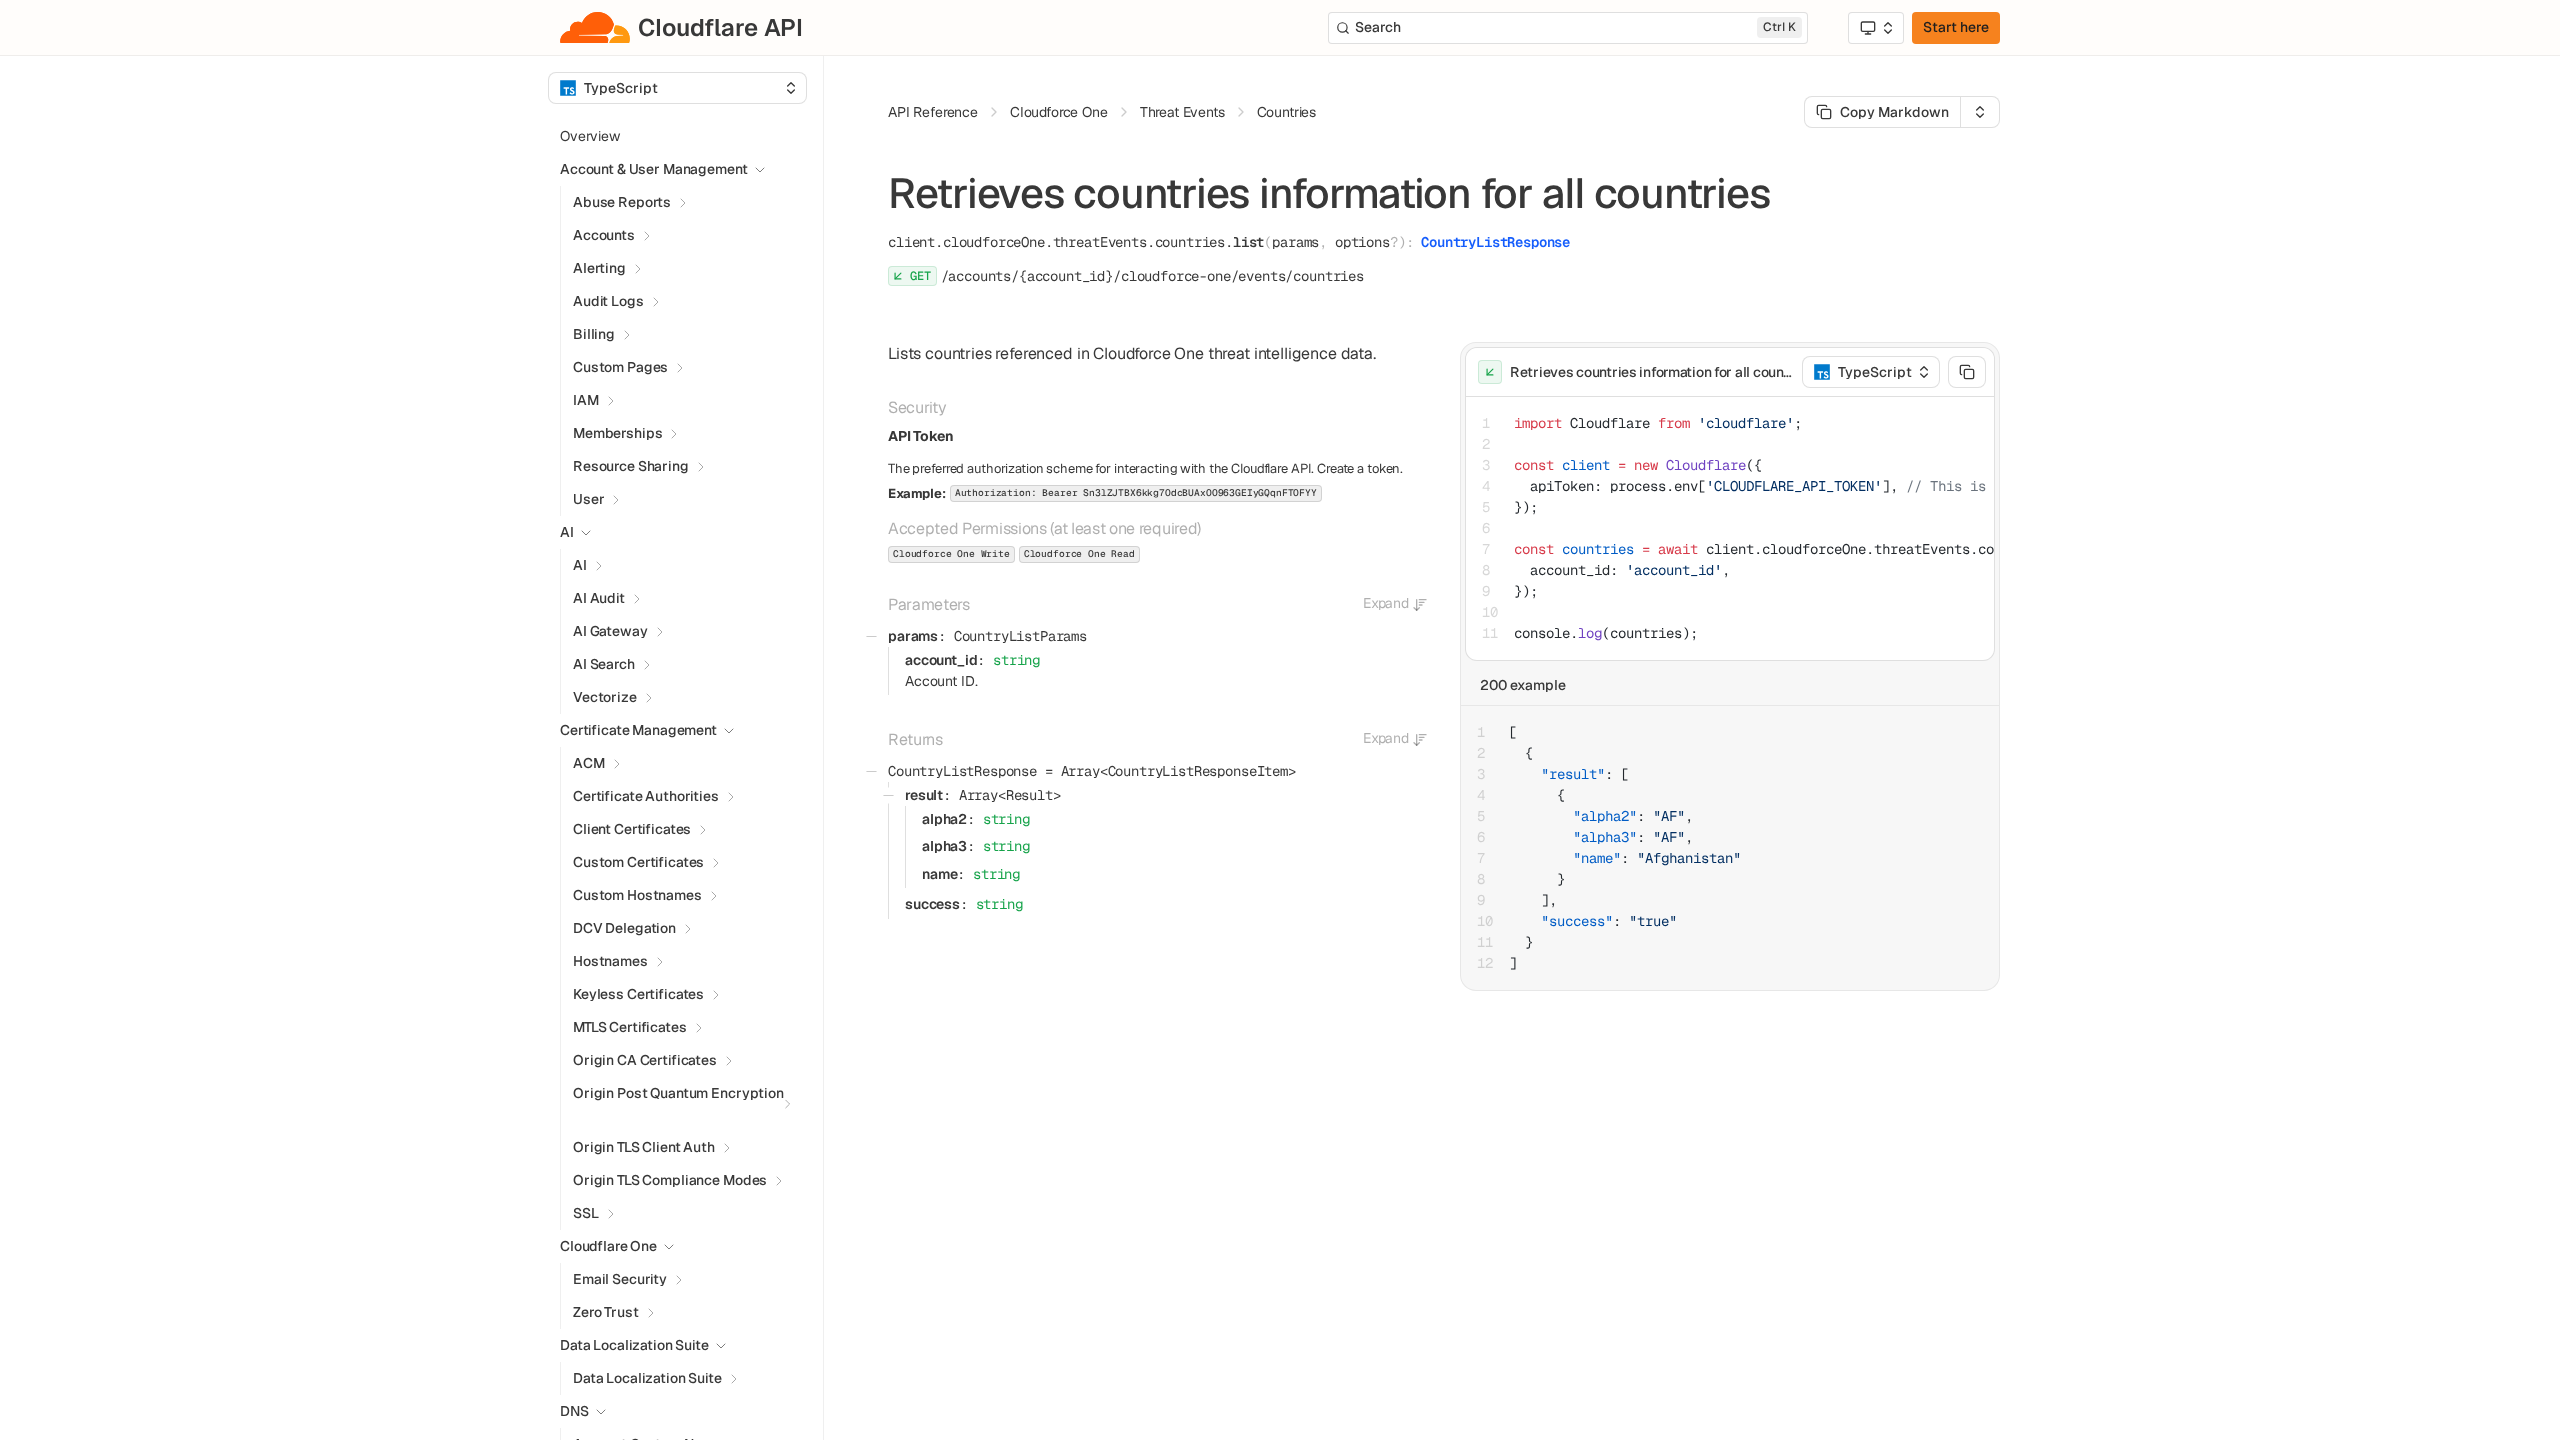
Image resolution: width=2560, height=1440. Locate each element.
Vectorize (605, 697)
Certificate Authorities (646, 796)
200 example (1523, 685)
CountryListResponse (1495, 242)
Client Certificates (632, 829)
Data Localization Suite (647, 1378)
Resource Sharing (631, 466)
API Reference (933, 112)
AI (580, 565)
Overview (590, 136)
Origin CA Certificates (645, 1060)
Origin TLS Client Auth (644, 1147)
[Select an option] (1876, 28)
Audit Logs (608, 301)
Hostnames (610, 961)
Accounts (604, 235)
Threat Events (1182, 112)
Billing (594, 334)
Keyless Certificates (638, 994)
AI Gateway (610, 631)
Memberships (617, 433)
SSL (586, 1213)
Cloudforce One (1059, 112)
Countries (1287, 112)
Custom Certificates (638, 862)
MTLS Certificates (630, 1027)
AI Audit (599, 598)
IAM (586, 400)
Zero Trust (606, 1312)
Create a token (1358, 468)
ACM (589, 763)
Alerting (599, 268)
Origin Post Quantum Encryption (678, 1093)
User (588, 499)
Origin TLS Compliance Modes (670, 1180)
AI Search (604, 664)
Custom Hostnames (637, 895)
